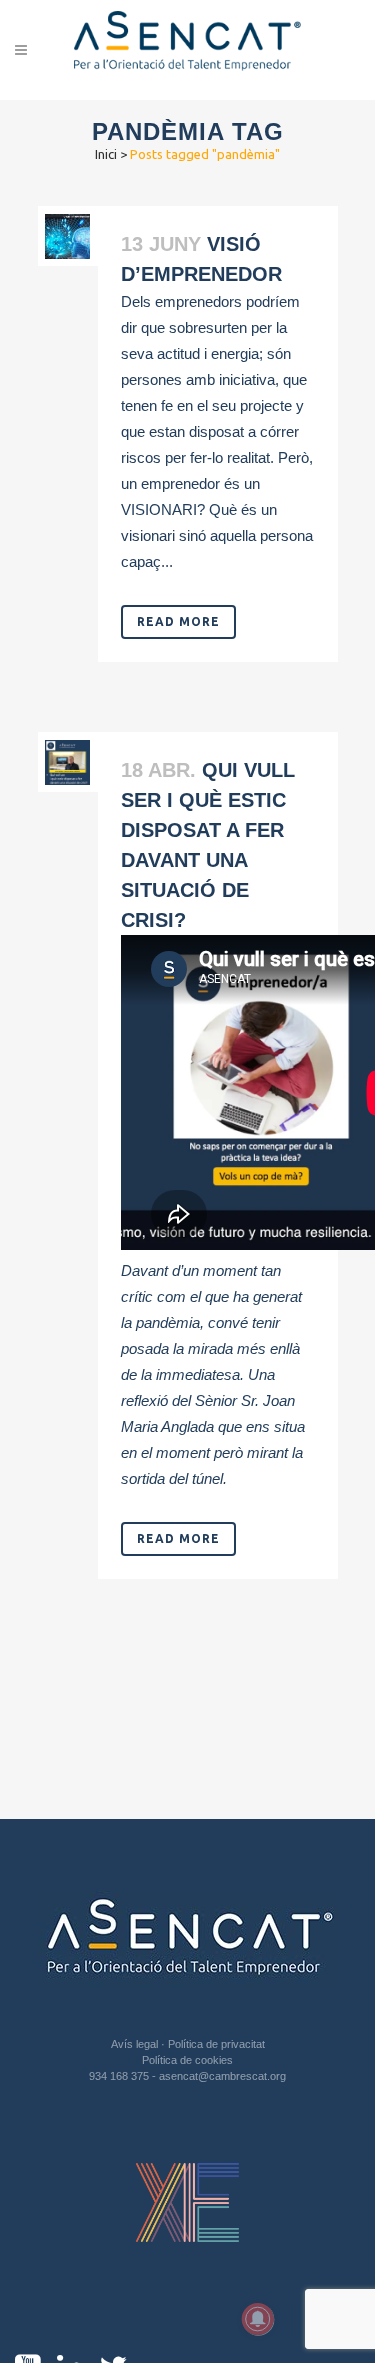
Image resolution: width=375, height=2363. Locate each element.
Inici (106, 154)
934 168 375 (120, 2076)
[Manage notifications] (258, 2319)
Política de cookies (187, 2060)
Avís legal (136, 2044)
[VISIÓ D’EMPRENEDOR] (67, 236)
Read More (178, 621)
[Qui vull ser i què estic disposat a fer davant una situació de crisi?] (67, 762)
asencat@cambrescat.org (222, 2076)
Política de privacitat (216, 2044)
